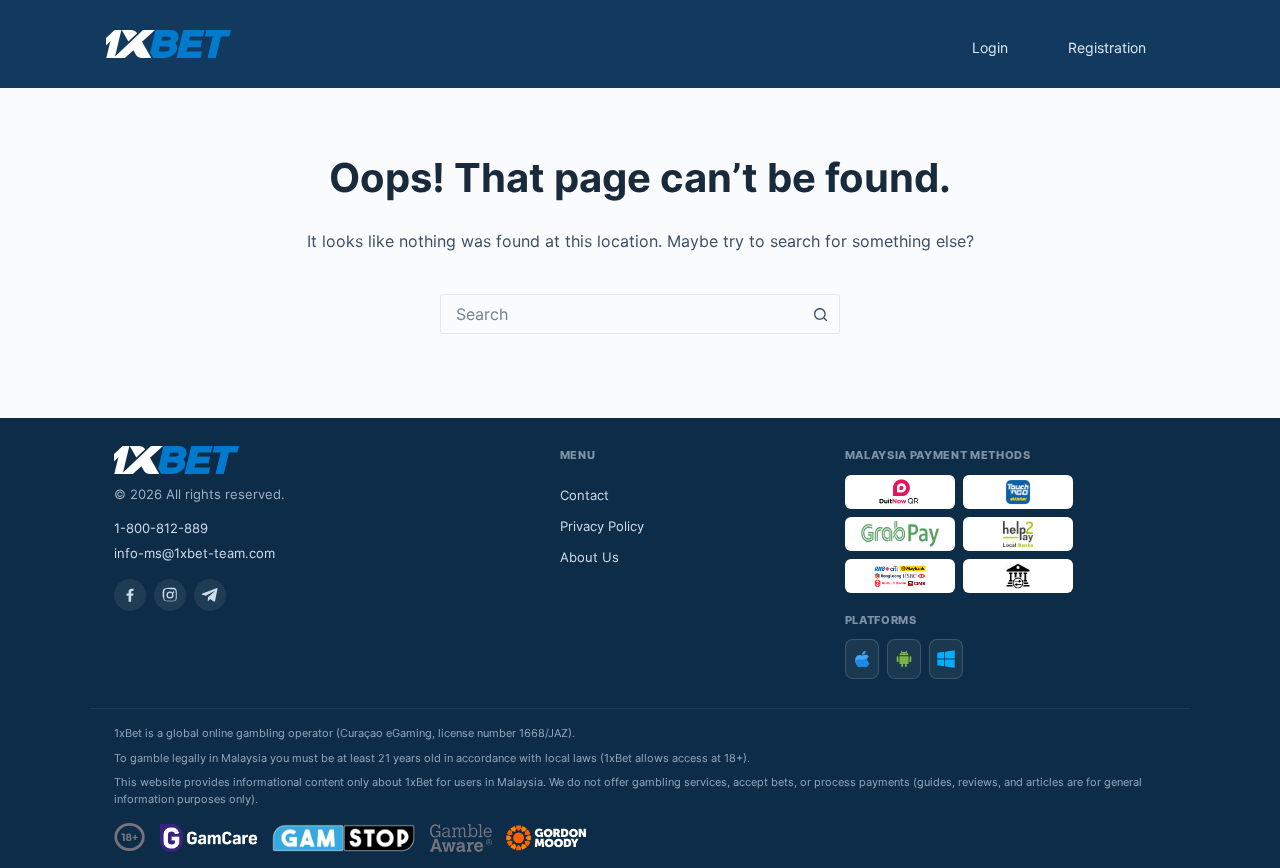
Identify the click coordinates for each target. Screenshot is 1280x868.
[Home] (168, 44)
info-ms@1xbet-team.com (194, 553)
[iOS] (862, 659)
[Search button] (820, 314)
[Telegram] (210, 595)
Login (990, 47)
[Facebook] (130, 595)
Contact (584, 495)
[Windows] (946, 659)
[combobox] (621, 314)
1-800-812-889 (161, 528)
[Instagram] (170, 595)
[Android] (904, 659)
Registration (1107, 47)
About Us (589, 557)
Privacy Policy (602, 526)
